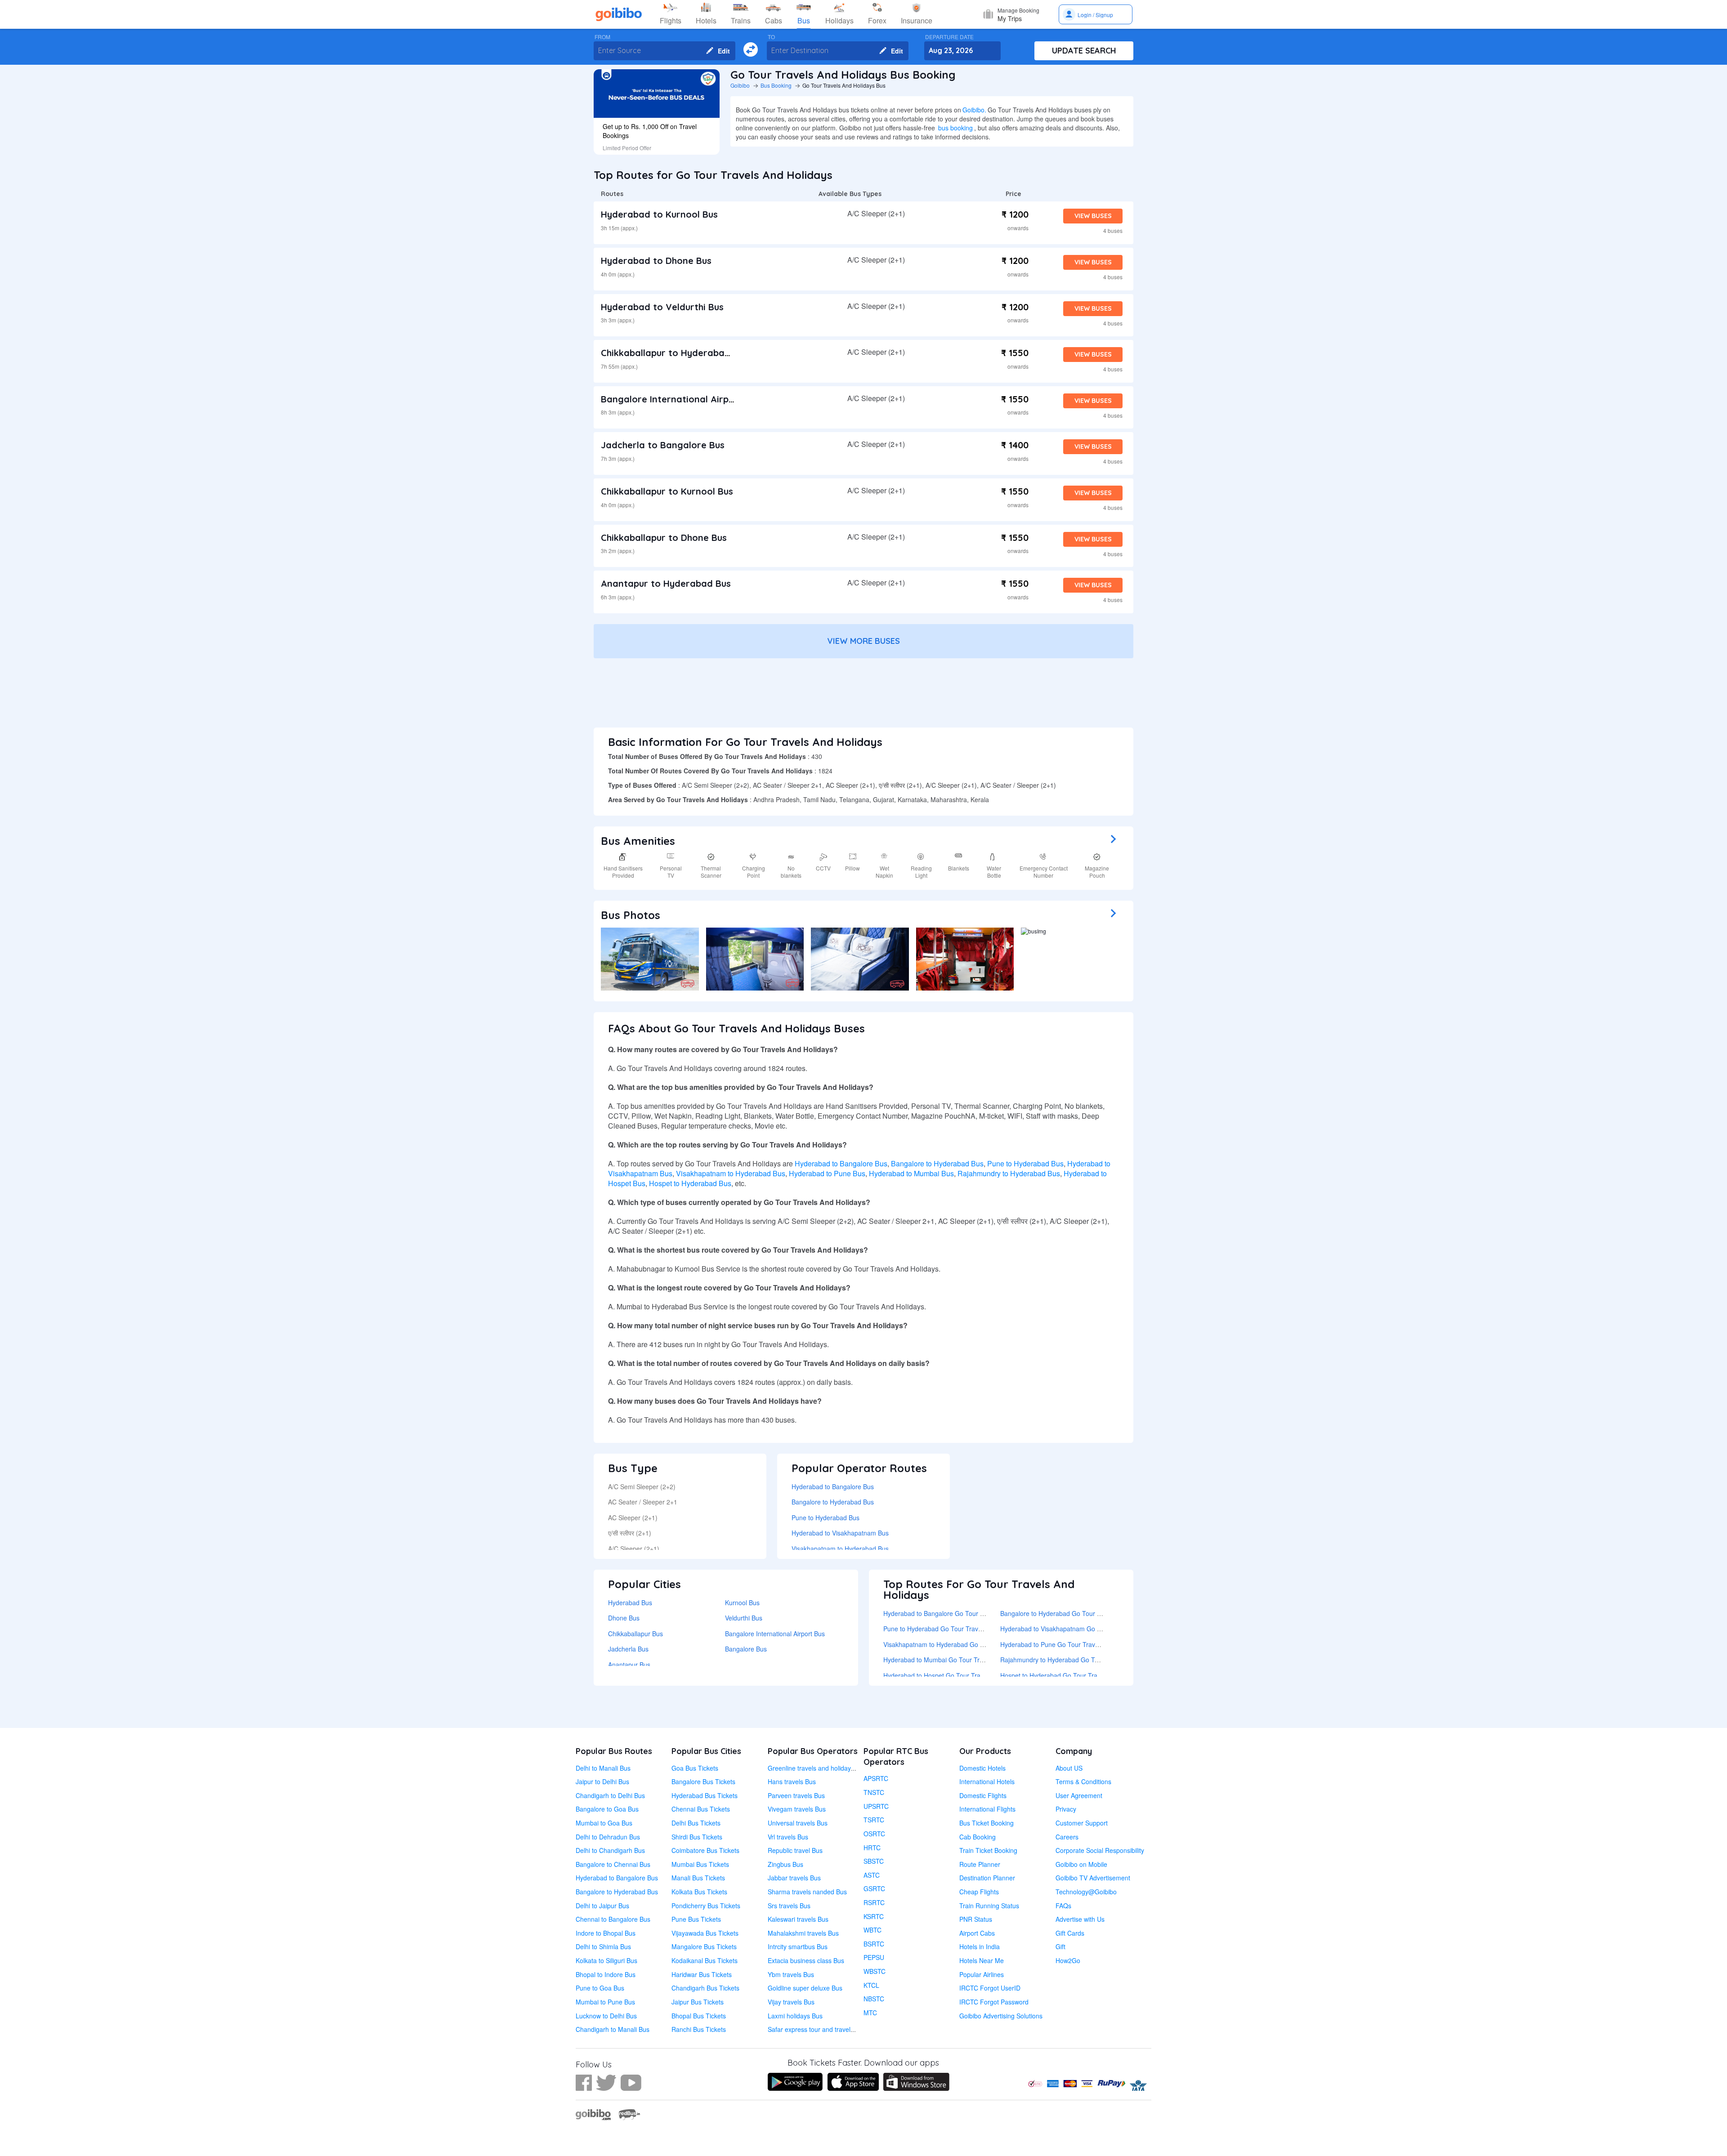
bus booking (955, 128)
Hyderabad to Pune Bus (827, 1173)
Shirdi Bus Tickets (697, 1837)
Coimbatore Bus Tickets (705, 1850)
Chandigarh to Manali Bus (613, 2029)
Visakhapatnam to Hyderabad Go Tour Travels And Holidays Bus (975, 1644)
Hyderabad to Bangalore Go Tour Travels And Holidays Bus (968, 1613)
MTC (870, 2013)
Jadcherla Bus (628, 1649)
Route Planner (980, 1864)
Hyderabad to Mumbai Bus (911, 1173)
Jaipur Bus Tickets (698, 2002)
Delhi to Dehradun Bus (608, 1837)
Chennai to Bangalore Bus (613, 1919)
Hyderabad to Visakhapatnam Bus (840, 1533)
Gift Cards (1070, 1933)
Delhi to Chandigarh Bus (610, 1850)
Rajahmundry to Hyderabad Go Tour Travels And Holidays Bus (1089, 1660)
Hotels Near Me (982, 1960)
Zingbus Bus (785, 1864)
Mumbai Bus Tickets (700, 1864)
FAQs (1063, 1906)
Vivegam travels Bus (797, 1809)
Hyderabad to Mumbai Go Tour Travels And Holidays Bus (965, 1660)
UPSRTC (876, 1806)
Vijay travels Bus (791, 2002)
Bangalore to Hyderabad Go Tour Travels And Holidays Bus (1085, 1613)
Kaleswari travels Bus (798, 1919)
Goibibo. (974, 110)
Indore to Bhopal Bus (606, 1933)
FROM (602, 37)
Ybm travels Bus (791, 1974)
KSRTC (874, 1916)
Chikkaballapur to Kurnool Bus (667, 491)
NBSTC (874, 1999)
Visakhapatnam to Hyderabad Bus (731, 1173)
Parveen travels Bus (796, 1795)
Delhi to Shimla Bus (603, 1946)
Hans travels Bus (792, 1781)
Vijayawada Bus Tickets (705, 1933)
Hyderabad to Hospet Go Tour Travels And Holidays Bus (963, 1675)
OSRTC (874, 1834)
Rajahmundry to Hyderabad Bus (1009, 1173)
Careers (1067, 1837)
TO (771, 37)
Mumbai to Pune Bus (605, 2002)
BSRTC (874, 1944)
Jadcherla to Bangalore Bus (663, 445)
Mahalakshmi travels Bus (803, 1933)
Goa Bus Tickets (695, 1768)
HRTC (872, 1848)
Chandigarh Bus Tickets (705, 1988)
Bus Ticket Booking (987, 1823)
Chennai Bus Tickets (701, 1809)
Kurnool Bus (742, 1602)
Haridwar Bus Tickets (702, 1974)
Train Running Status (989, 1906)
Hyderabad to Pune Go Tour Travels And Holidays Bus (1078, 1644)
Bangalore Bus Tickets (703, 1781)
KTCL (871, 1985)
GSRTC (874, 1888)
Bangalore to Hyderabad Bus (937, 1163)
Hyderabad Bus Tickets (705, 1795)
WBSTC (875, 1971)
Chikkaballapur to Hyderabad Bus (675, 353)
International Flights (987, 1809)
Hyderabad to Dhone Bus (656, 261)
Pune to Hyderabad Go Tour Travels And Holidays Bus (961, 1629)
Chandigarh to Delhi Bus (610, 1795)
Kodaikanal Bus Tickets (705, 1960)
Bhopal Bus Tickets (699, 2016)
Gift (1060, 1946)
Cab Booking (978, 1837)
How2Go (1068, 1960)
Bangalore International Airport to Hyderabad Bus (713, 399)
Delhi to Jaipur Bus (602, 1906)
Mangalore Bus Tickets (704, 1946)
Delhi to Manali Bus (603, 1768)
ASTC (872, 1875)
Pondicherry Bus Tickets (706, 1906)
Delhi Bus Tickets (696, 1823)
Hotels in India (980, 1946)
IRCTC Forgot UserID (990, 1988)
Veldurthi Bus (744, 1618)
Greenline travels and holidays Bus (817, 1768)
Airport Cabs (977, 1933)
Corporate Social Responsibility (1100, 1850)
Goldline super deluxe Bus (805, 1988)
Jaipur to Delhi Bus (602, 1781)
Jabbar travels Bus (794, 1878)
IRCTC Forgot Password (994, 2002)
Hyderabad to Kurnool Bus (659, 214)
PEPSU (874, 1957)
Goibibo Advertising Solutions (1001, 2016)
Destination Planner (987, 1878)
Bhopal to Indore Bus (606, 1974)
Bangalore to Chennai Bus (613, 1864)
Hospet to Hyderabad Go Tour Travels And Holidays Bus (1080, 1675)
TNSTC (874, 1792)
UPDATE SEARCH (1084, 51)
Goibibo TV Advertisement (1093, 1878)
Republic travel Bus (795, 1850)
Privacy (1066, 1809)
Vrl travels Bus (788, 1837)
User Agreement (1079, 1795)
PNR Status (976, 1919)
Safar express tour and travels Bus (817, 2029)
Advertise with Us (1080, 1919)
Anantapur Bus (629, 1665)
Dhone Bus (624, 1618)
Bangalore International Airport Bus (775, 1634)
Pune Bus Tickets (696, 1919)
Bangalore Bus (746, 1649)
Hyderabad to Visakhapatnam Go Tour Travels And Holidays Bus (1092, 1629)
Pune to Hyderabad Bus (1025, 1163)
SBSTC (874, 1861)
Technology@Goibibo (1086, 1892)
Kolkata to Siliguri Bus (606, 1960)
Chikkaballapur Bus (635, 1634)
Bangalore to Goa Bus (607, 1809)
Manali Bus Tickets (698, 1878)
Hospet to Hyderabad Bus (690, 1183)
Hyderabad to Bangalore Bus (841, 1163)
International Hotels (987, 1781)
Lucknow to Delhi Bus (606, 2016)
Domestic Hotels (982, 1768)
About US (1069, 1768)
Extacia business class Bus (806, 1960)
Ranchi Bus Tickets (699, 2029)
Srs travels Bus (789, 1906)
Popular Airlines (982, 1974)
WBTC (872, 1930)
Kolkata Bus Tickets (699, 1892)
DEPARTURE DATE (949, 37)
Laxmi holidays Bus (795, 2016)
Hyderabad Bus (630, 1602)
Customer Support (1082, 1823)
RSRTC (874, 1902)
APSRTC (876, 1778)
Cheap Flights (979, 1892)
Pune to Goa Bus (600, 1988)
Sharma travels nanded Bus (807, 1892)
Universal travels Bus (798, 1823)
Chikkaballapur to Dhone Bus (664, 538)
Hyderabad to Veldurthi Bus (662, 307)
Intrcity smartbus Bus (798, 1946)
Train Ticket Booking (988, 1850)
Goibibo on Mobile (1081, 1864)
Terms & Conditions (1083, 1781)
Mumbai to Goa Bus (604, 1823)
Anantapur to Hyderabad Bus (666, 583)
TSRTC (874, 1820)
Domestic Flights (983, 1795)
